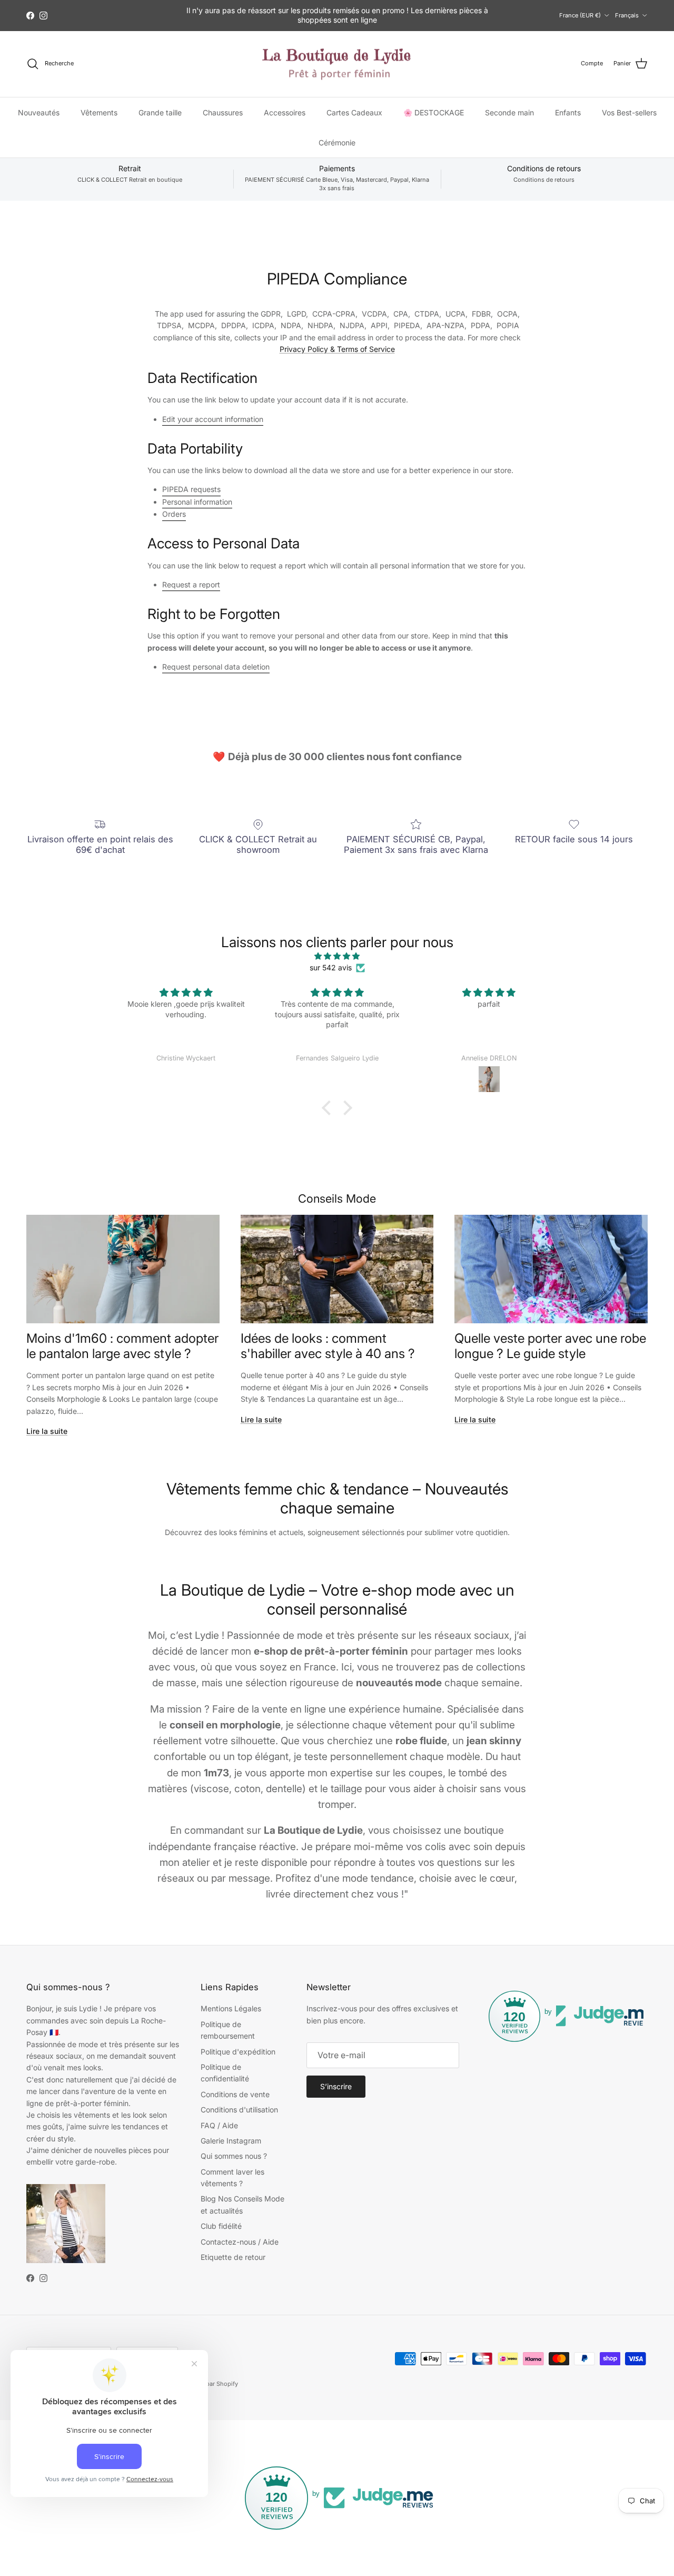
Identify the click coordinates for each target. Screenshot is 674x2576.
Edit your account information (213, 419)
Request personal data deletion (216, 667)
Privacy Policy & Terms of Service (337, 349)
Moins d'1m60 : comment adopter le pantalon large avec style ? (122, 1346)
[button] (329, 1107)
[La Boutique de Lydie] (337, 64)
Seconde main (509, 112)
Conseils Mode (337, 1198)
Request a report (191, 584)
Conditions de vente (235, 2094)
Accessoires (285, 112)
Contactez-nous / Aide (240, 2242)
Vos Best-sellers (629, 112)
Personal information (197, 502)
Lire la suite (47, 1431)
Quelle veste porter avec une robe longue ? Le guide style (550, 1346)
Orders (174, 514)
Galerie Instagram (231, 2141)
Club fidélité (221, 2226)
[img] (337, 956)
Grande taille (160, 112)
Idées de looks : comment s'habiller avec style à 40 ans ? (328, 1346)
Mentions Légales (231, 2008)
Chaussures (223, 112)
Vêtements (99, 112)
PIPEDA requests (191, 489)
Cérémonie (337, 142)
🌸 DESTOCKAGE (434, 112)
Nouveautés (39, 112)
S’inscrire (336, 2086)
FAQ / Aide (219, 2125)
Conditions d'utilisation (239, 2110)
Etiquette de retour (233, 2257)
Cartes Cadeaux (354, 112)
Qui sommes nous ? (234, 2156)
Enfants (568, 112)
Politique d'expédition (238, 2052)
